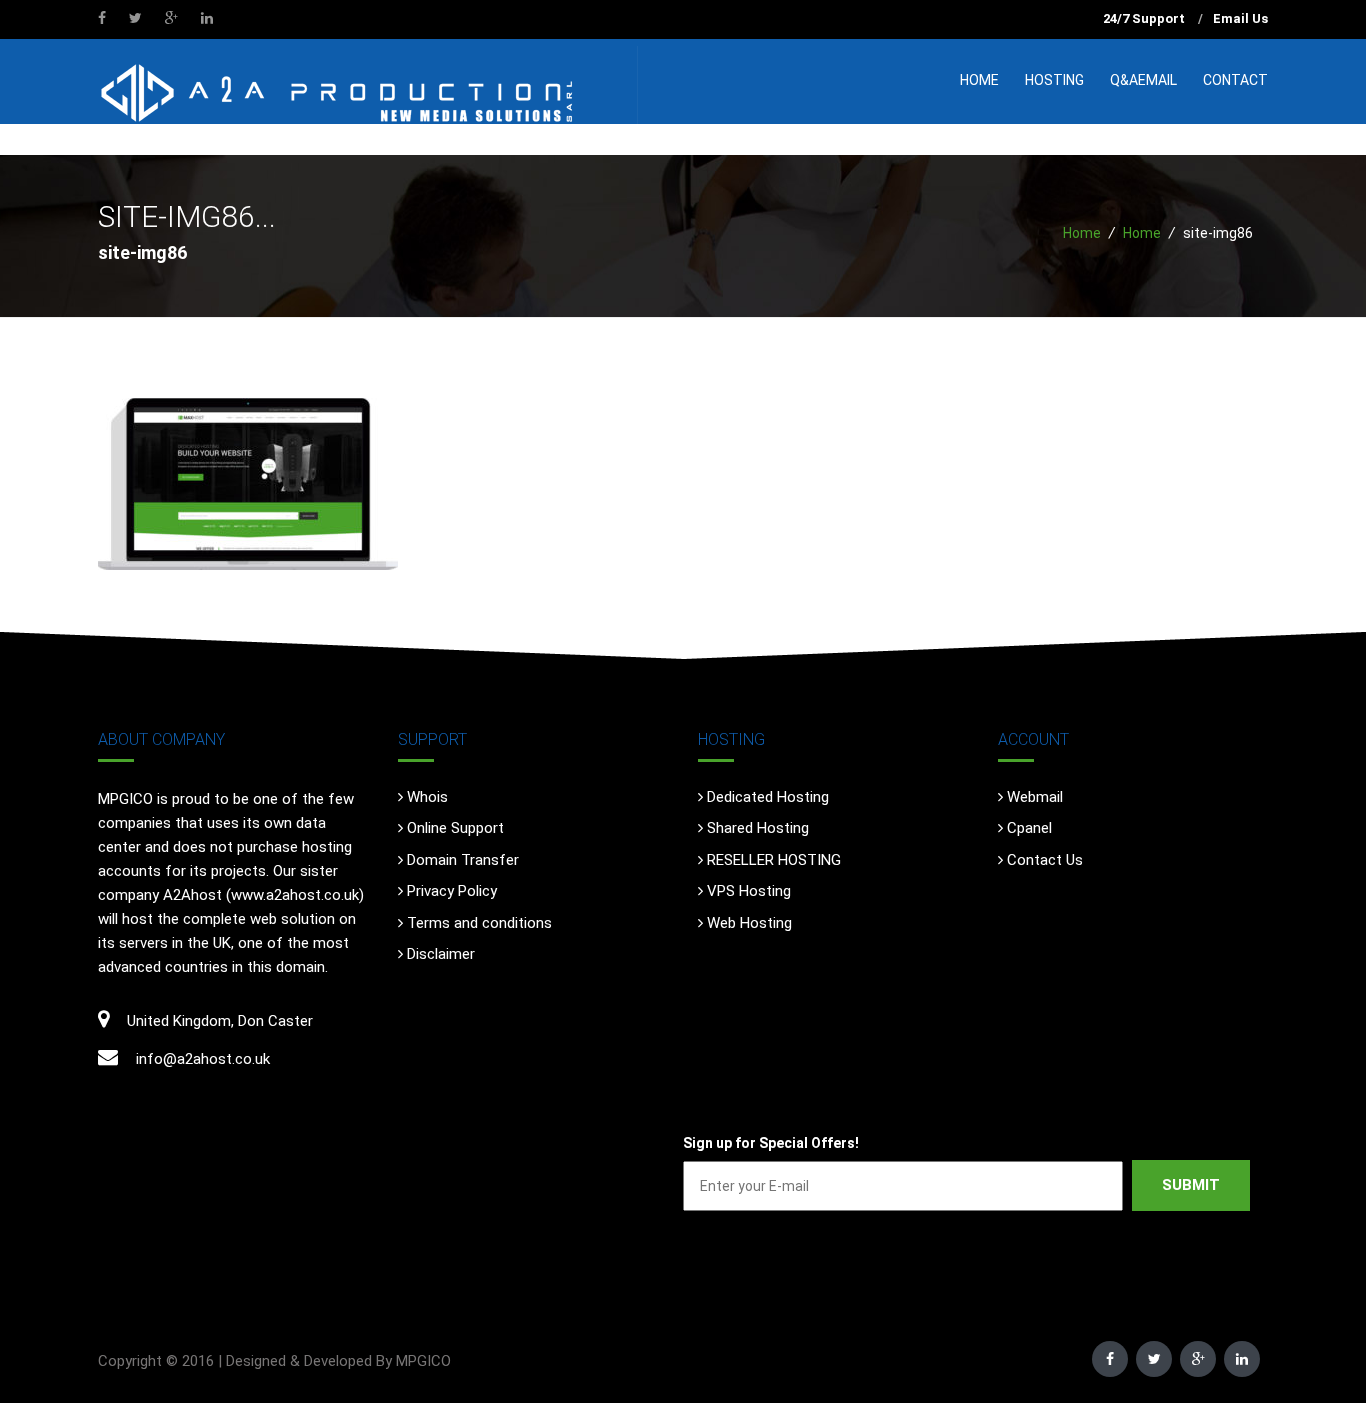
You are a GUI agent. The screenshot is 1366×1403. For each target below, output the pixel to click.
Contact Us (1045, 860)
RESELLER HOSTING (774, 860)
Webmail (1035, 797)
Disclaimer (441, 954)
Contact (1235, 80)
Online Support (455, 828)
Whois (427, 797)
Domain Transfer (463, 860)
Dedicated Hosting (768, 797)
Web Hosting (749, 923)
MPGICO (423, 1361)
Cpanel (1029, 828)
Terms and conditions (479, 923)
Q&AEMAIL (1143, 80)
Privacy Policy (452, 891)
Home (979, 80)
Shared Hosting (758, 828)
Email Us (1240, 18)
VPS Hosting (749, 891)
